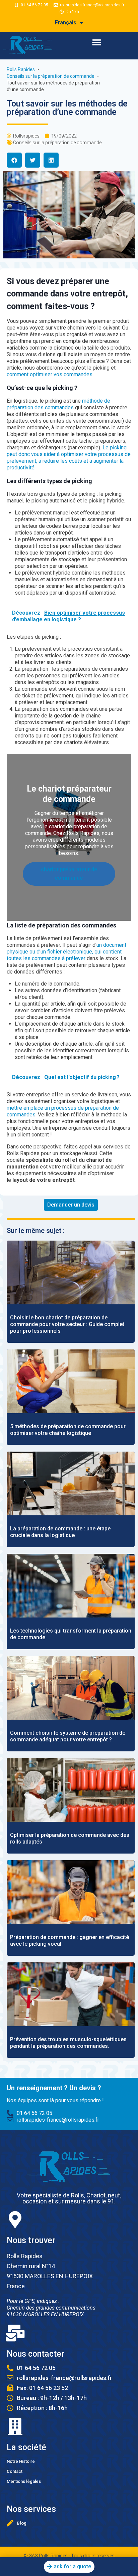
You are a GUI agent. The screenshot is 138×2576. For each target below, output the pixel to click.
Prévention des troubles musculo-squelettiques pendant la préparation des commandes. (68, 2043)
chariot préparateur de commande (69, 874)
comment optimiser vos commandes (50, 374)
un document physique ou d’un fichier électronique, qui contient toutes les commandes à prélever (66, 952)
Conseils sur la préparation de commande (57, 143)
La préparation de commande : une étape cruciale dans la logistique (60, 1532)
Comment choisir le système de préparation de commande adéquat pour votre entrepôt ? (68, 1736)
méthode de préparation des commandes (58, 404)
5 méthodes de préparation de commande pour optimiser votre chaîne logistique (68, 1430)
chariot (57, 826)
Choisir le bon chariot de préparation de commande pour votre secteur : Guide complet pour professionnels (67, 1324)
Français (66, 23)
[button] (97, 42)
